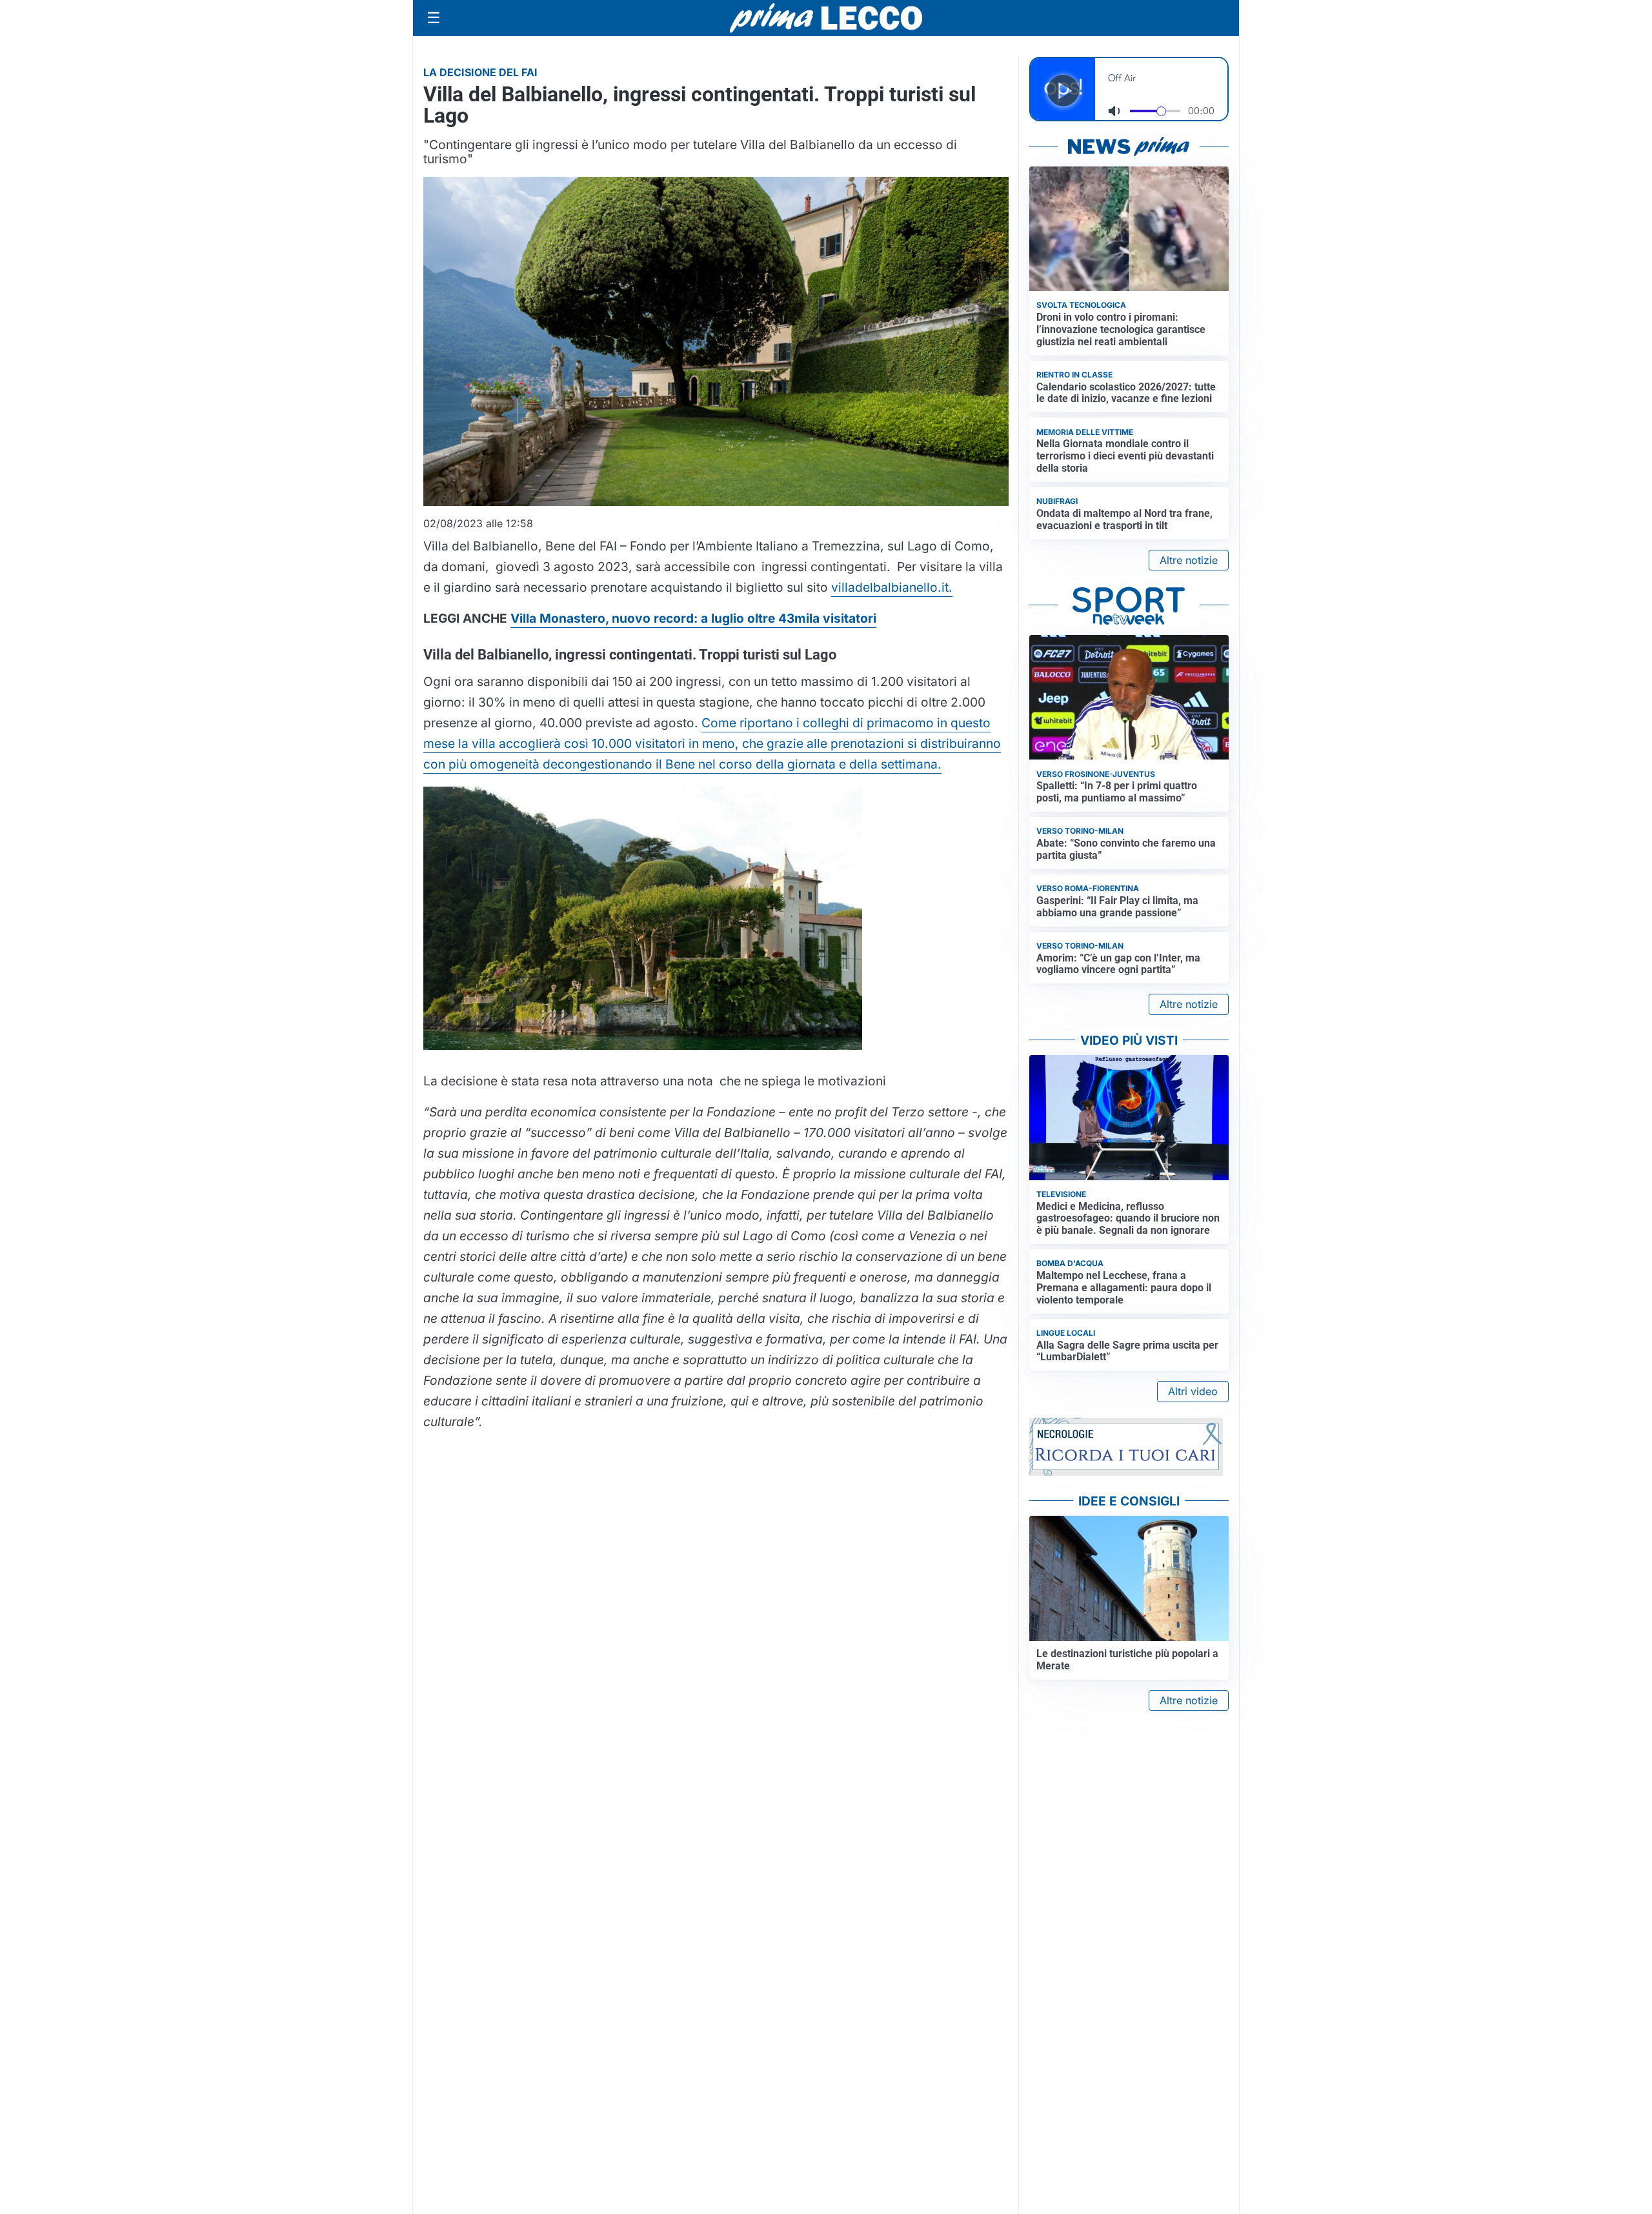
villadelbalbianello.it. (892, 587)
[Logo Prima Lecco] (826, 18)
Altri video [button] (1193, 1391)
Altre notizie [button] (1189, 560)
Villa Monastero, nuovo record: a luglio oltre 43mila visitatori (693, 618)
